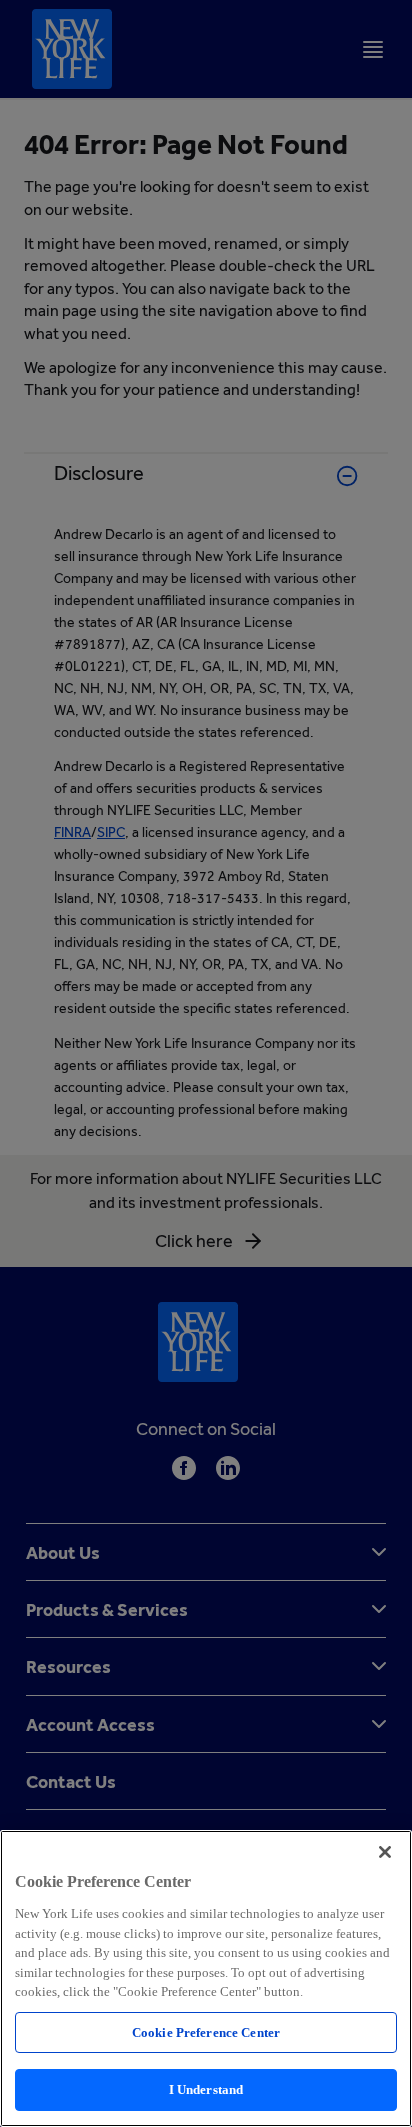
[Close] (385, 1852)
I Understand (206, 2089)
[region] (206, 1978)
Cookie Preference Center (206, 2032)
